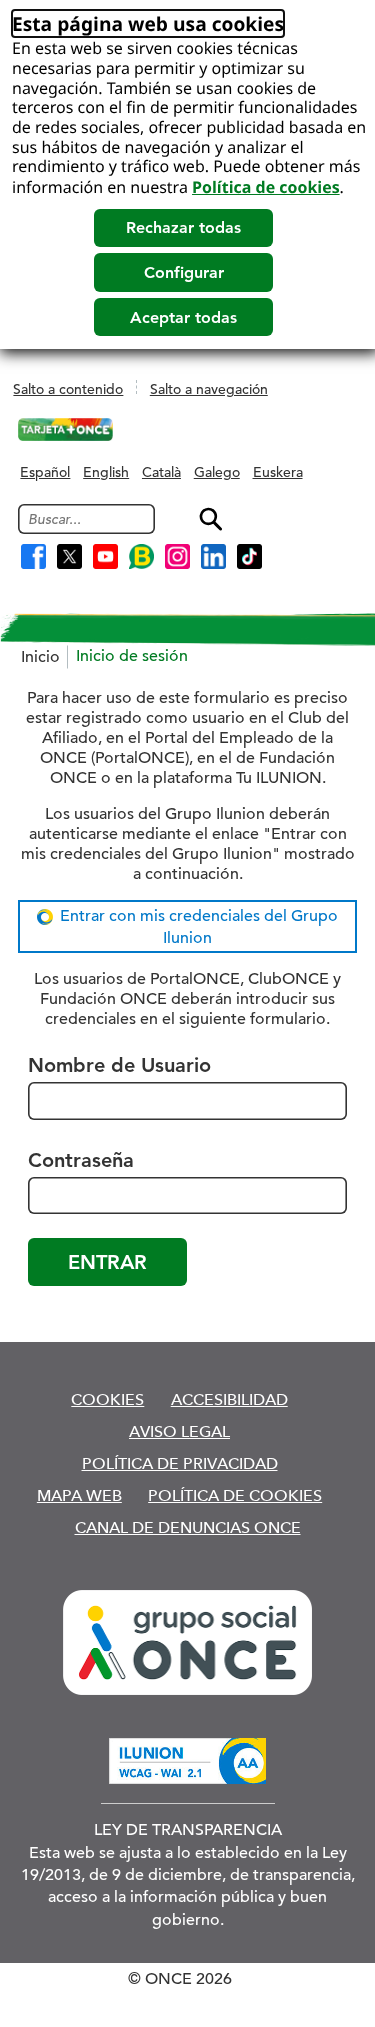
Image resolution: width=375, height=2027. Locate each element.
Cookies (107, 1399)
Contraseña (81, 1160)
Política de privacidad (180, 1463)
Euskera (278, 472)
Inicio (40, 657)
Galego (217, 472)
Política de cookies (266, 187)
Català (161, 472)
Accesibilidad (229, 1399)
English (106, 472)
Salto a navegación (209, 389)
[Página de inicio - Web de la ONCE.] (65, 429)
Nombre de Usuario (119, 1065)
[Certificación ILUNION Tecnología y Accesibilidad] (187, 1761)
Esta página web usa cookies (148, 23)
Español (45, 472)
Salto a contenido (68, 389)
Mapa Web (79, 1495)
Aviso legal (179, 1431)
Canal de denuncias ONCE (188, 1527)
